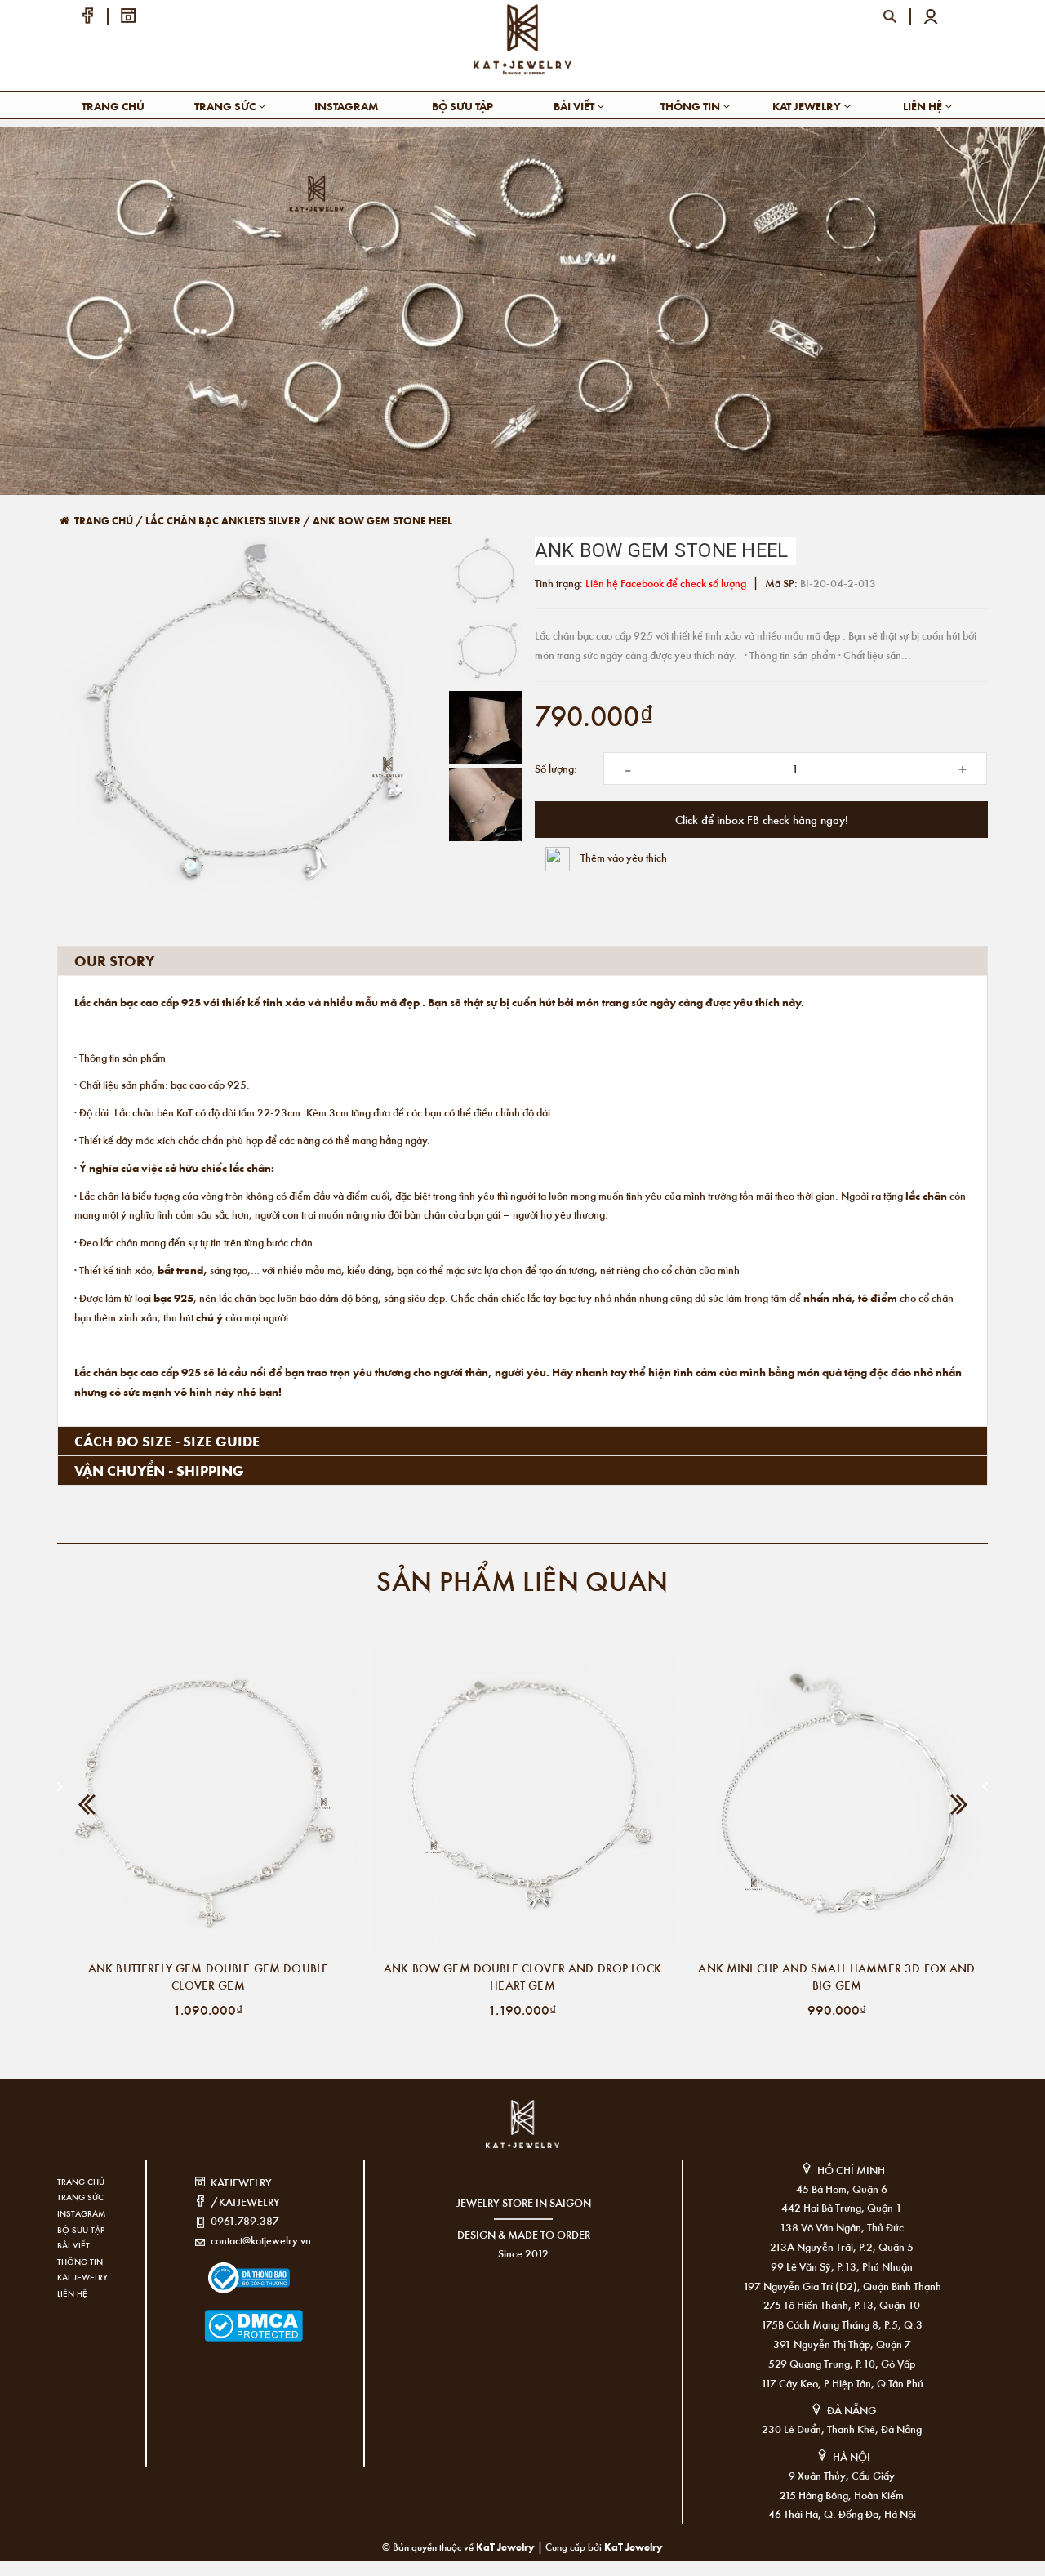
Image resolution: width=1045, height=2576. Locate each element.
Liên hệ (924, 106)
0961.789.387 (245, 2220)
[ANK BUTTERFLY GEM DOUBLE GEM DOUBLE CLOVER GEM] (208, 1800)
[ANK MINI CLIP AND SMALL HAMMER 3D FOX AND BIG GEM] (837, 1800)
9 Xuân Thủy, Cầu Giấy (842, 2475)
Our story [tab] (114, 960)
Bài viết (575, 106)
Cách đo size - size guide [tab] (167, 1441)
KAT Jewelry (808, 106)
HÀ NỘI (852, 2456)
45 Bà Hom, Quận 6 (842, 2188)
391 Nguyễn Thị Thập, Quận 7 (842, 2344)
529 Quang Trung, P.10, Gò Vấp (842, 2363)
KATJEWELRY (241, 2182)
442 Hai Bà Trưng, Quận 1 (842, 2207)
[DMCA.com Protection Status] (229, 2316)
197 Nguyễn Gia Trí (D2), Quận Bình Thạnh (842, 2286)
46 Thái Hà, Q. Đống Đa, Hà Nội (842, 2514)
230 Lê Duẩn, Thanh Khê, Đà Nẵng (842, 2429)
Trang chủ (113, 106)
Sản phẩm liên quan (522, 1580)
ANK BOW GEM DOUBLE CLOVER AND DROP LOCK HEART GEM (522, 1976)
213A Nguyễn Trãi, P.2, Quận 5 (842, 2246)
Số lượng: (556, 768)
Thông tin (691, 106)
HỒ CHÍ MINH (851, 2170)
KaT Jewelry (634, 2546)
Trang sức (226, 106)
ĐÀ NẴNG (852, 2410)
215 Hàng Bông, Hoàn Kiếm (842, 2495)
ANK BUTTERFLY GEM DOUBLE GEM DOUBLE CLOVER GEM (208, 1976)
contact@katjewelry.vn (261, 2240)
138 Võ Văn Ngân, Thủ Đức (842, 2227)
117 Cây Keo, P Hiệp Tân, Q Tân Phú (842, 2383)
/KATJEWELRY (245, 2202)
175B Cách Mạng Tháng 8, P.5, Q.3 (842, 2324)
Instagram (346, 106)
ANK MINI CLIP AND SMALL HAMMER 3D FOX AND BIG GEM (836, 1976)
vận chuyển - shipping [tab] (159, 1470)
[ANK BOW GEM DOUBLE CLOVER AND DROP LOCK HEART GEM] (522, 1800)
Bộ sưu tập (462, 106)
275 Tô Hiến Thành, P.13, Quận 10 (842, 2304)
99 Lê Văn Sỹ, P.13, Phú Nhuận (842, 2266)
